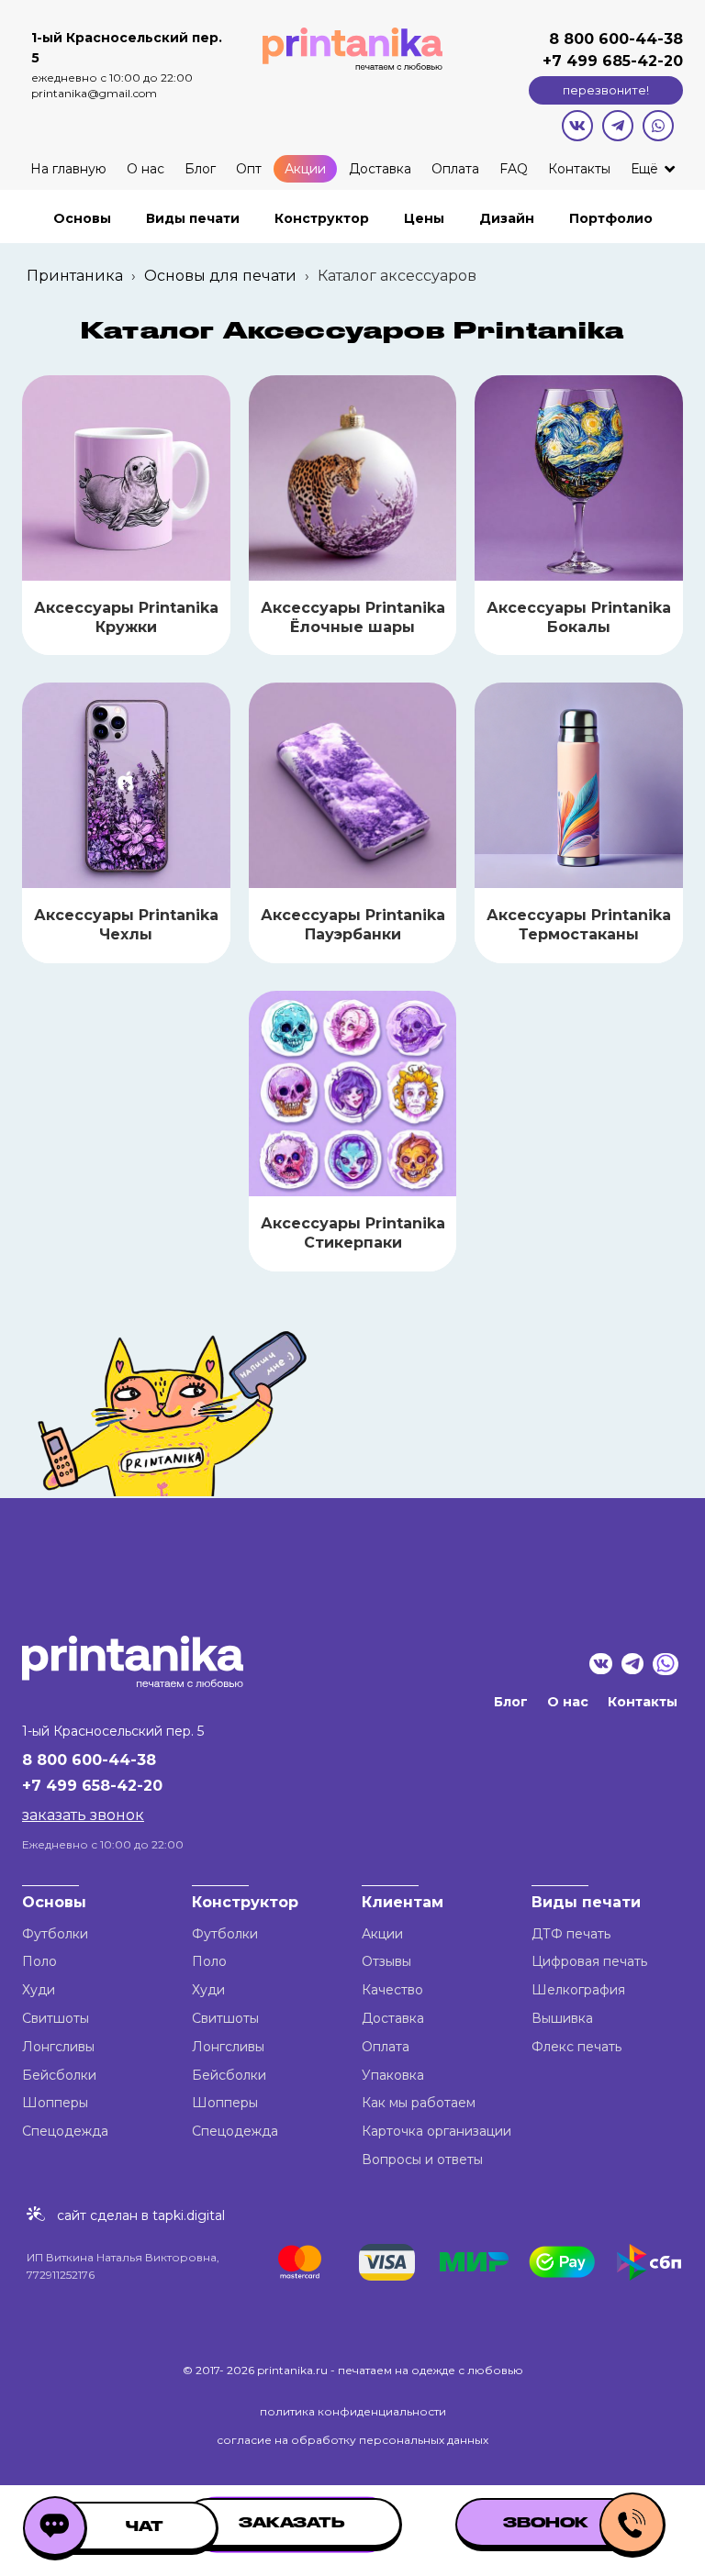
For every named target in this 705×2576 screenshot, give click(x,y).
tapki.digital (187, 2215)
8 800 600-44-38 (616, 39)
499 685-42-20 (622, 61)
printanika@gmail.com (94, 93)
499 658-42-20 (104, 1786)
